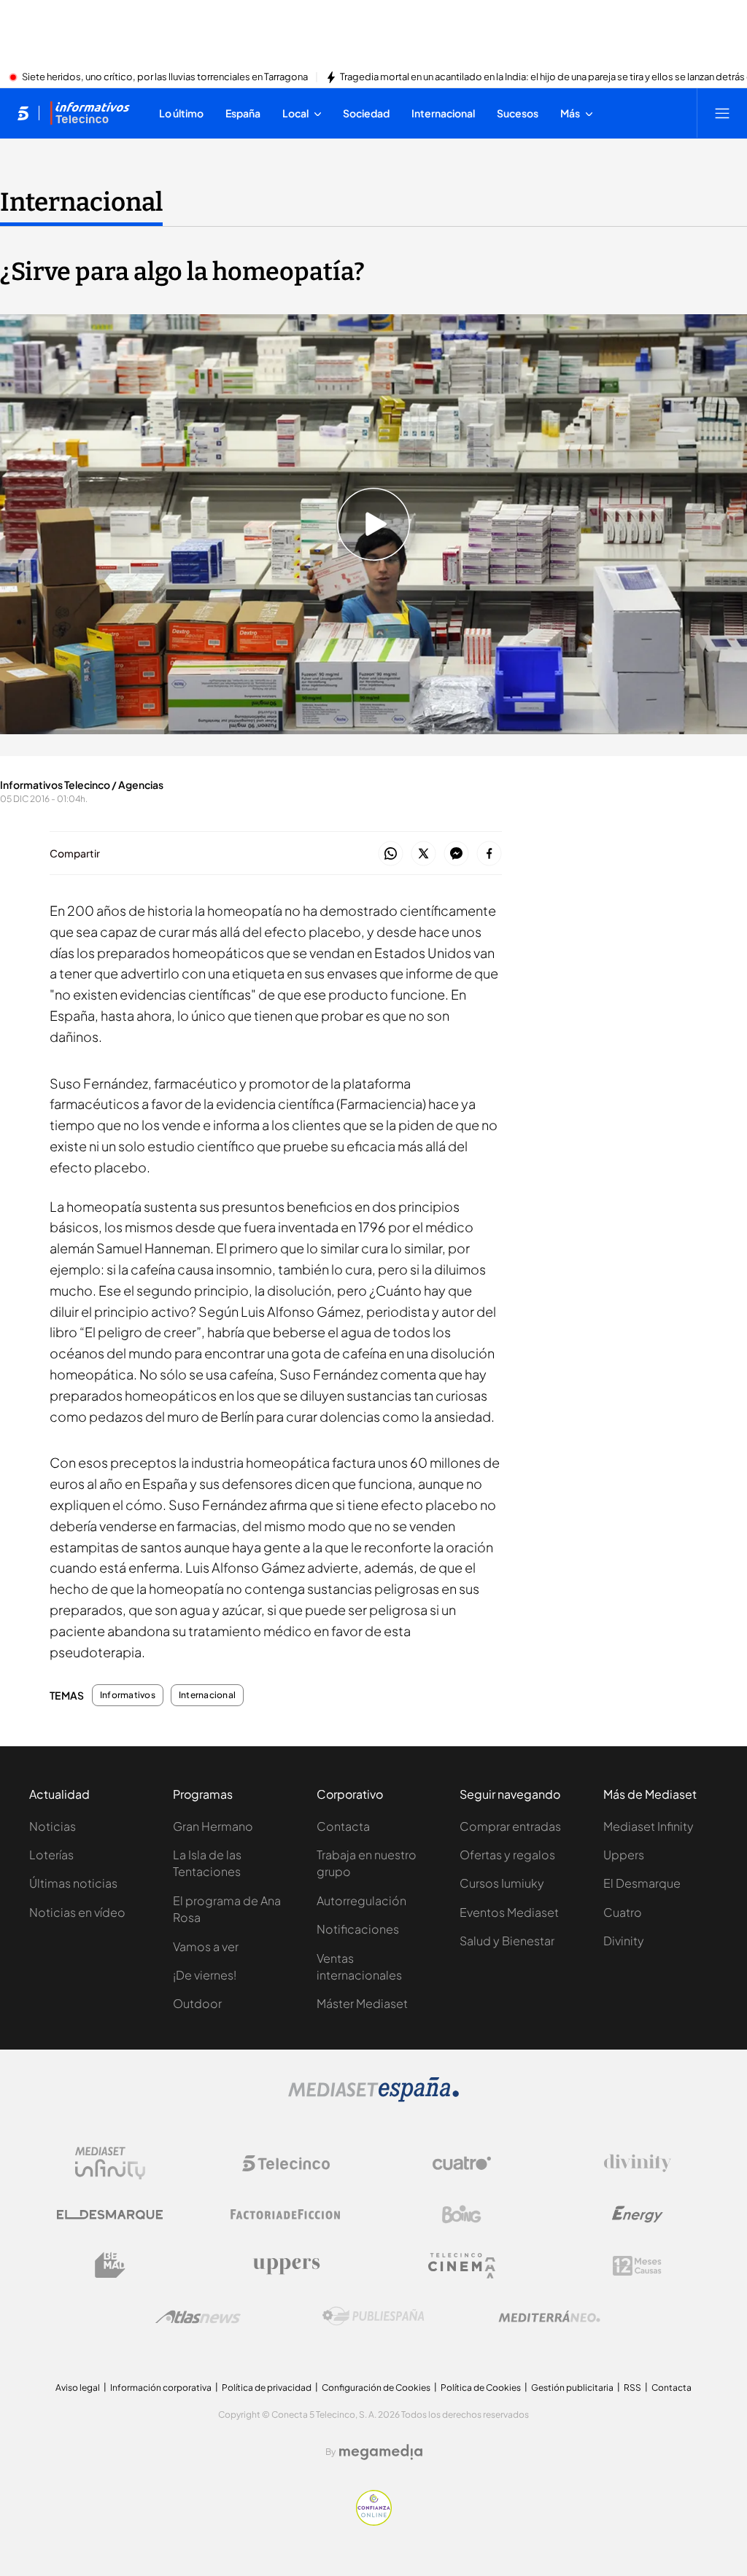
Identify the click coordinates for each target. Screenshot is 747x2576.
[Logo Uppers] (286, 2265)
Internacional (81, 202)
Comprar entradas (510, 1826)
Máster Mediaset (362, 2003)
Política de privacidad (267, 2388)
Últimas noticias (73, 1883)
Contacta (343, 1826)
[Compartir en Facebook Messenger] (456, 854)
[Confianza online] (374, 2521)
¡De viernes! (205, 1975)
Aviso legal (78, 2388)
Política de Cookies (481, 2388)
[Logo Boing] (462, 2214)
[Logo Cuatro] (462, 2163)
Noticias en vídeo (77, 1912)
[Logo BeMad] (110, 2265)
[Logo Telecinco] (286, 2163)
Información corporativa (161, 2388)
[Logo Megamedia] (381, 2452)
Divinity (624, 1941)
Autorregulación (361, 1900)
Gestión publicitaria (572, 2388)
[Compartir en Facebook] (489, 854)
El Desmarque (642, 1883)
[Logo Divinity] (638, 2163)
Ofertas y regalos (507, 1855)
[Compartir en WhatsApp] (391, 854)
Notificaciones (358, 1929)
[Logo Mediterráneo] (549, 2316)
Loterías (51, 1855)
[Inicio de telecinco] (23, 113)
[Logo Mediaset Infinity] (110, 2163)
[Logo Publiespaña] (373, 2316)
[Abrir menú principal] (722, 113)
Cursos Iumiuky (502, 1883)
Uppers (624, 1855)
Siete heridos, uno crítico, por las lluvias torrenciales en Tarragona (165, 77)
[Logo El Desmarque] (110, 2215)
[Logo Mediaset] (373, 2098)
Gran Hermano (213, 1826)
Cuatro (623, 1912)
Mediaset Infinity (649, 1826)
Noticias (53, 1826)
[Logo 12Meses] (637, 2266)
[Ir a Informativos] (90, 113)
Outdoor (197, 2003)
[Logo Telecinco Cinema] (462, 2266)
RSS (632, 2388)
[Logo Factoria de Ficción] (286, 2214)
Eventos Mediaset (509, 1912)
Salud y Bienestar (507, 1941)
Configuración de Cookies (376, 2388)
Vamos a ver (206, 1946)
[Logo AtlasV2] (198, 2317)
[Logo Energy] (638, 2214)
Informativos (128, 1695)
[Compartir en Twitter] (423, 854)
